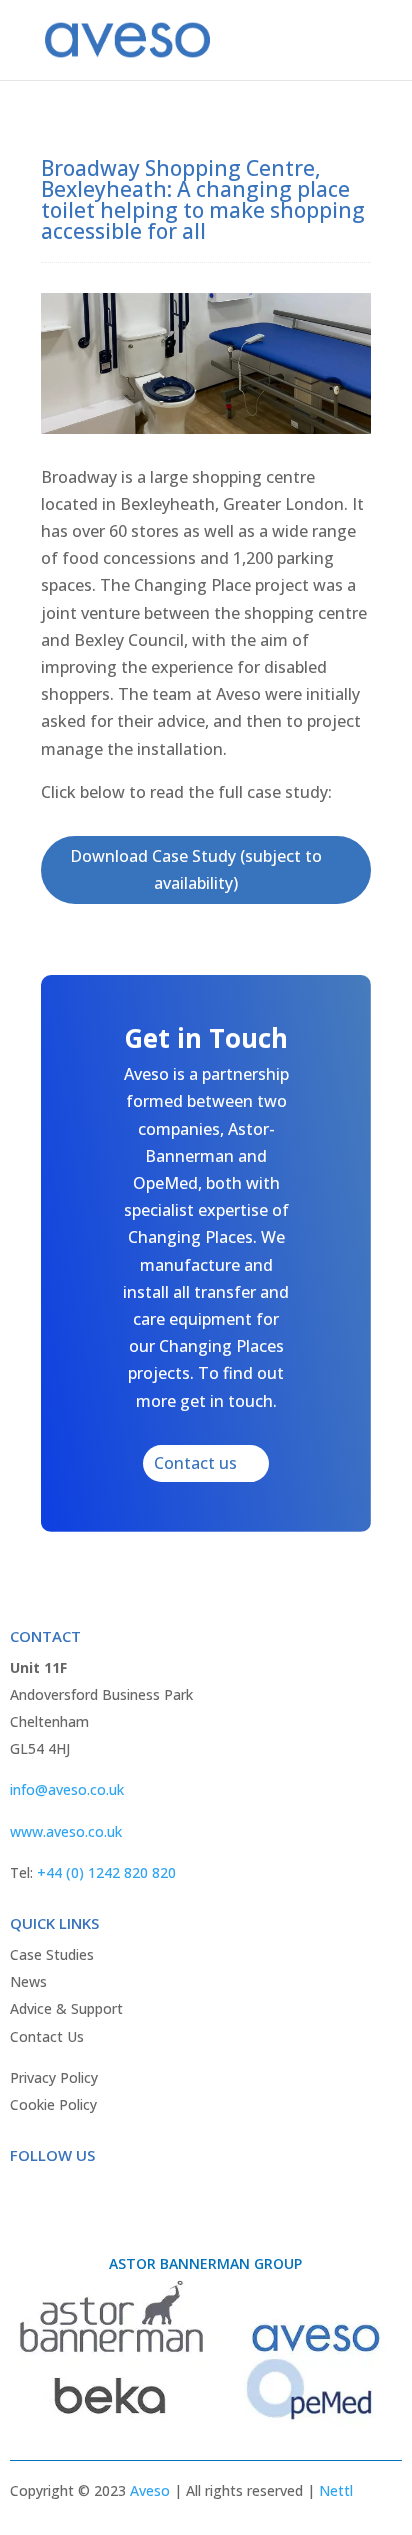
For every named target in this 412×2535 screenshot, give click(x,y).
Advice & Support (66, 2008)
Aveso (150, 2490)
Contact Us (47, 2036)
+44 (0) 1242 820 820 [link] (106, 1872)
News (28, 1981)
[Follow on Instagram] (106, 2196)
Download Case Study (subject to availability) (196, 869)
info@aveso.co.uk (67, 1789)
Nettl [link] (336, 2490)
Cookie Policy (53, 2104)
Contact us (195, 1463)
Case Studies (52, 1954)
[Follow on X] (66, 2196)
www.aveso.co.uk (66, 1831)
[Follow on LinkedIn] (146, 2196)
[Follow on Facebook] (26, 2196)
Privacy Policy (54, 2077)
